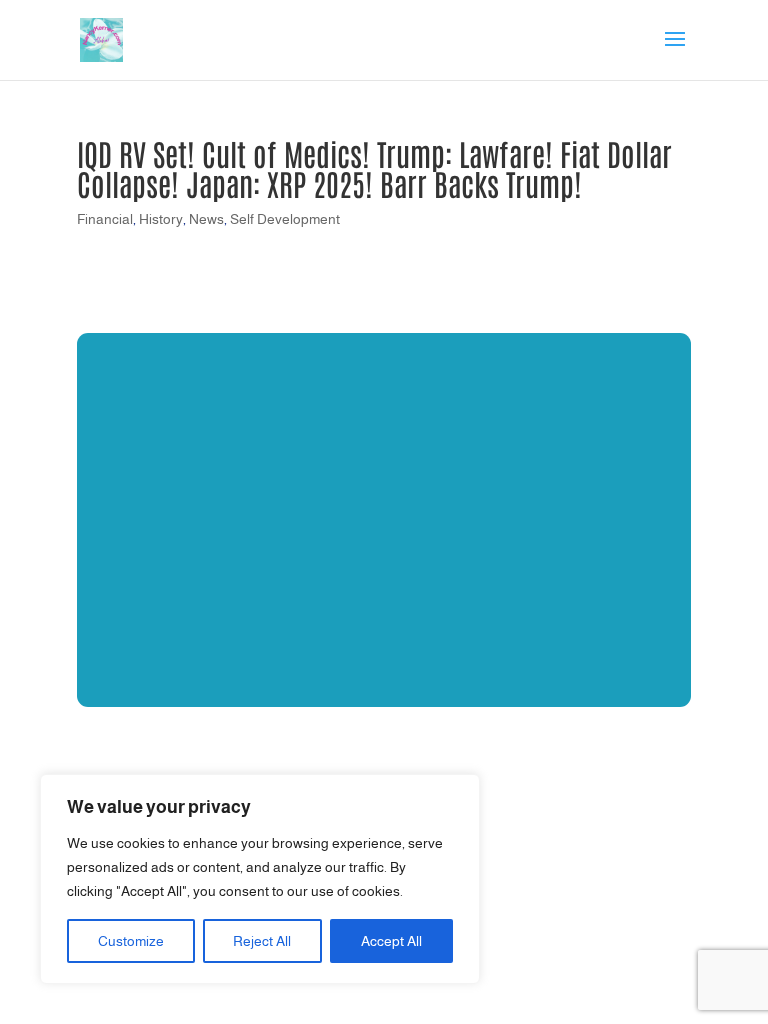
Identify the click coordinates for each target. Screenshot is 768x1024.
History (161, 219)
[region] (260, 879)
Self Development (285, 219)
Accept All (391, 941)
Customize (131, 941)
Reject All (262, 941)
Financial (105, 219)
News (206, 219)
